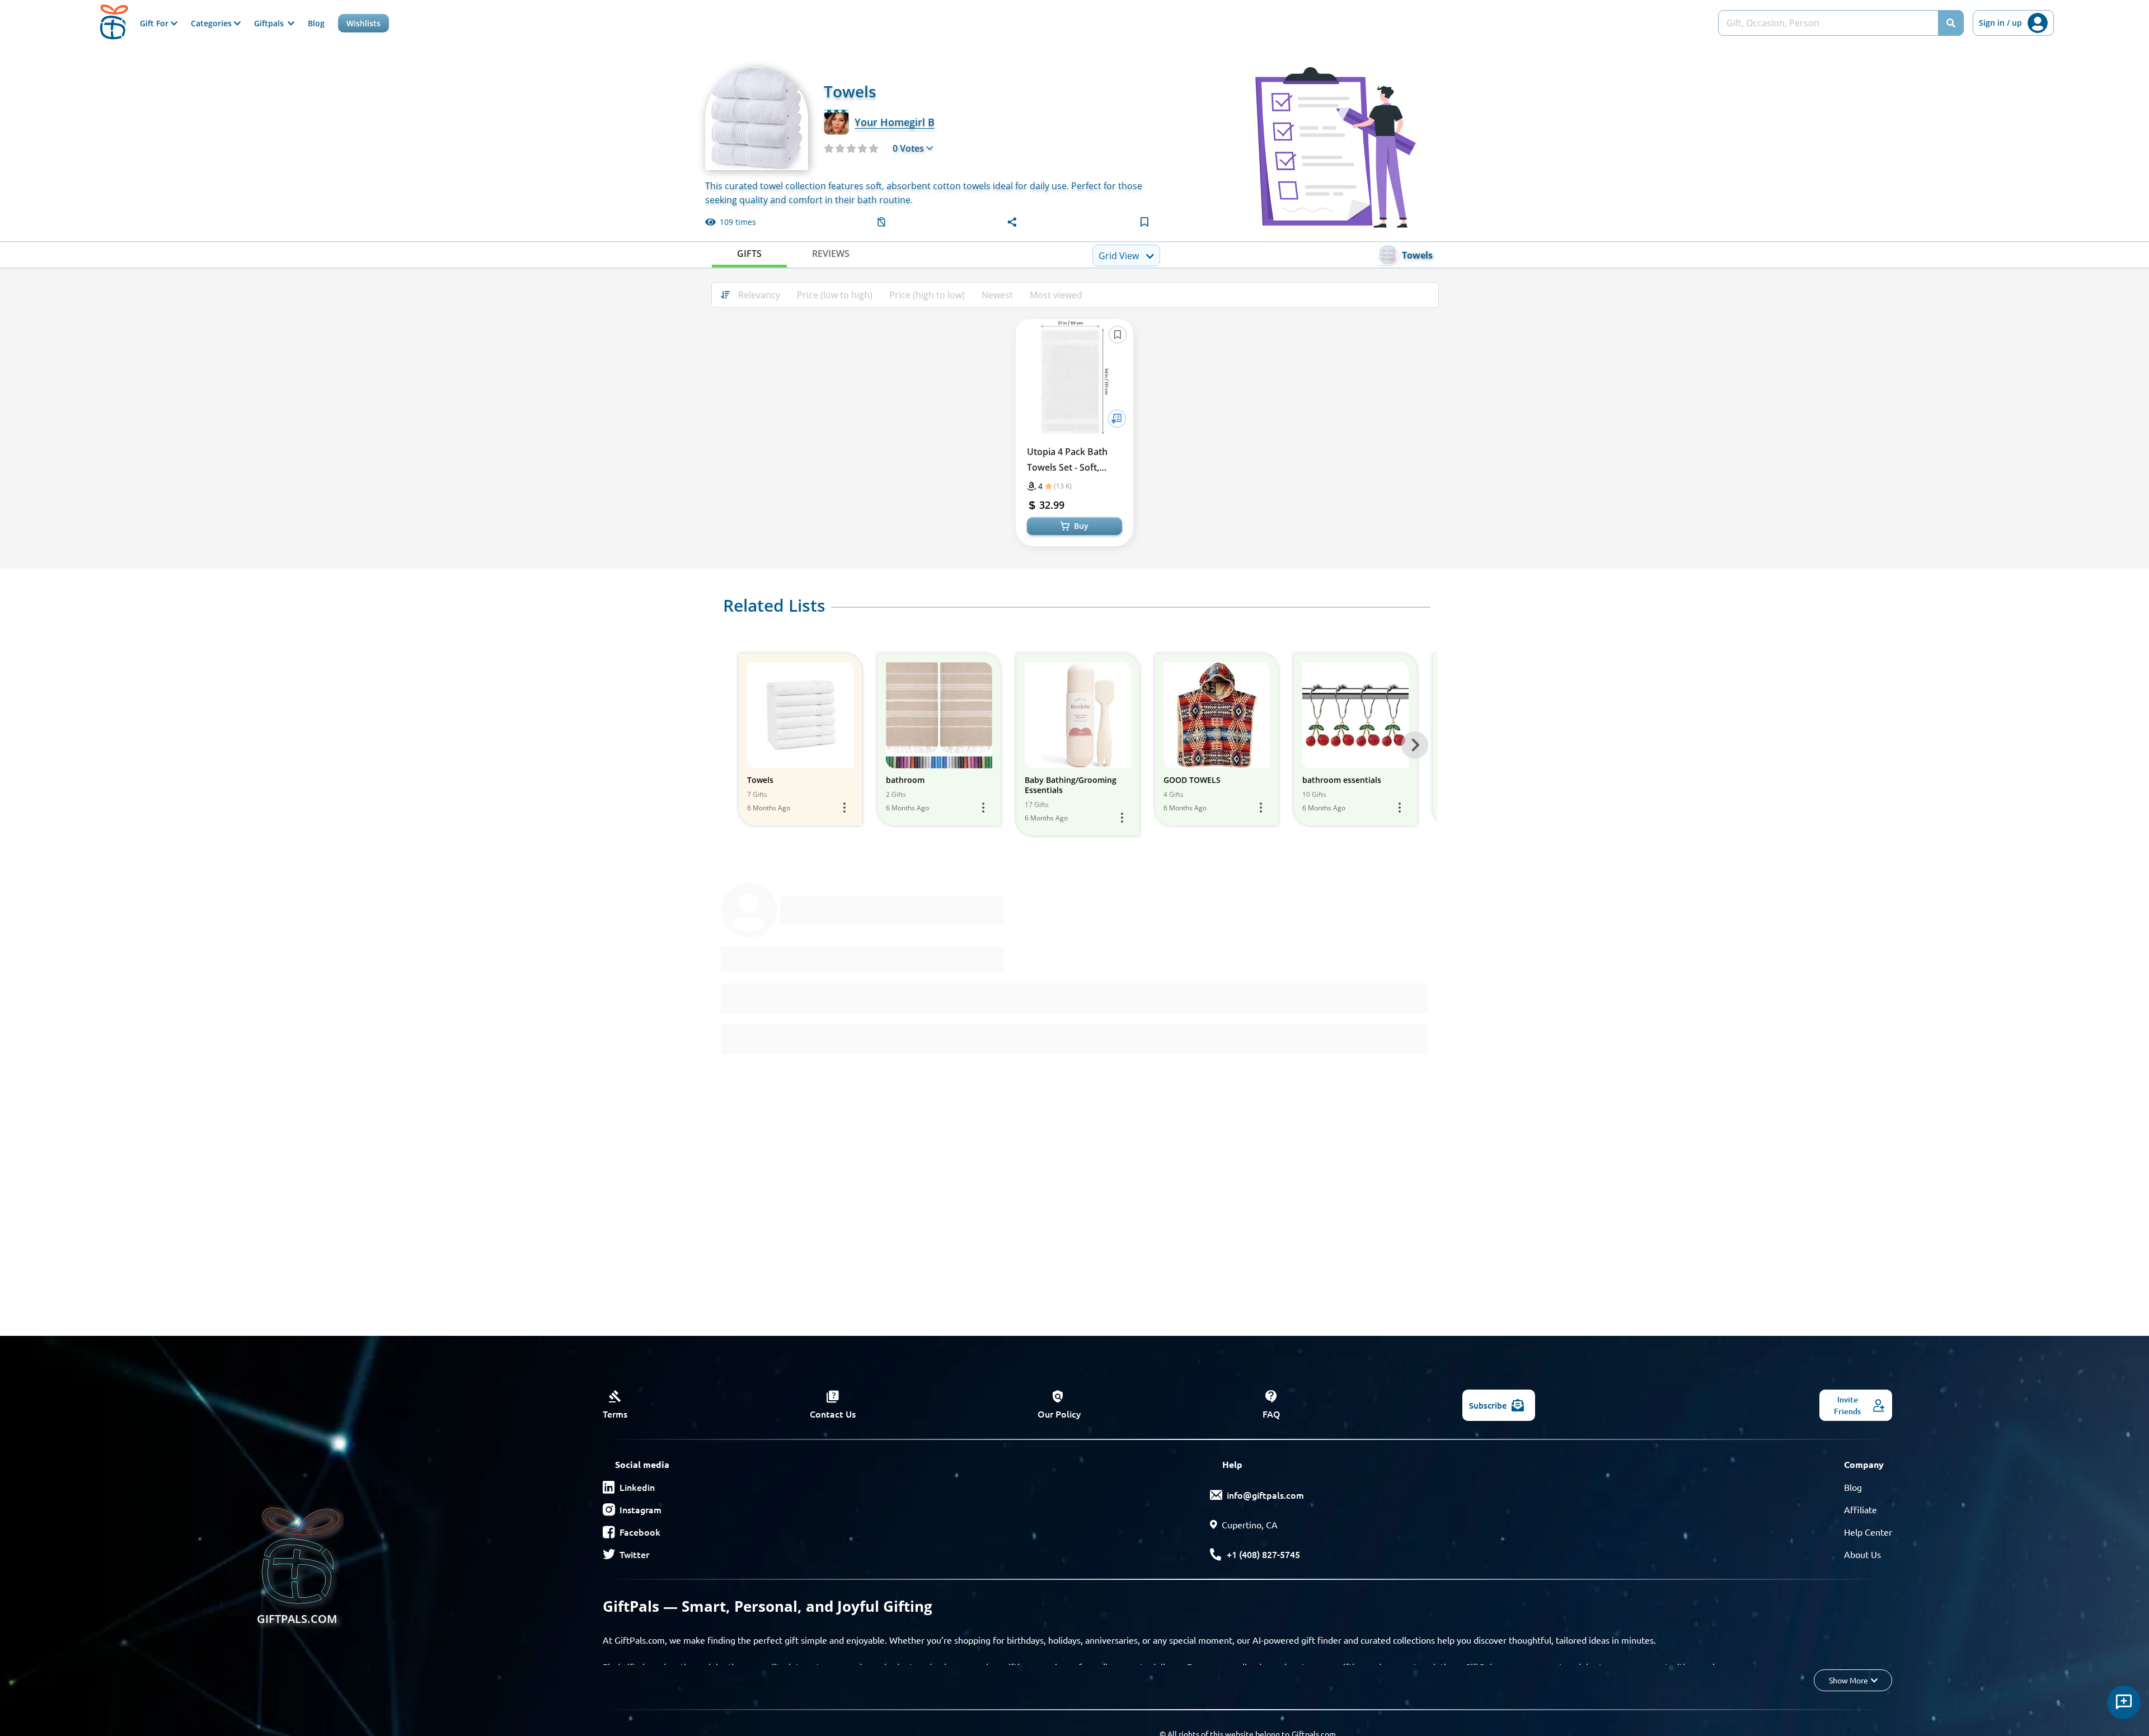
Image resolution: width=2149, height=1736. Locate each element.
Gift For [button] (155, 23)
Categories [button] (212, 23)
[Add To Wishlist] (1117, 419)
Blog (316, 23)
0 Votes (908, 148)
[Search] (1951, 23)
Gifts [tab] (749, 254)
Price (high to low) (927, 295)
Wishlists (363, 23)
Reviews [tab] (831, 254)
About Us (1862, 1554)
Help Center (1868, 1532)
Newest (997, 295)
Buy (1081, 526)
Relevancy (759, 295)
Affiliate (1861, 1509)
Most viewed (1056, 295)
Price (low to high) (835, 295)
